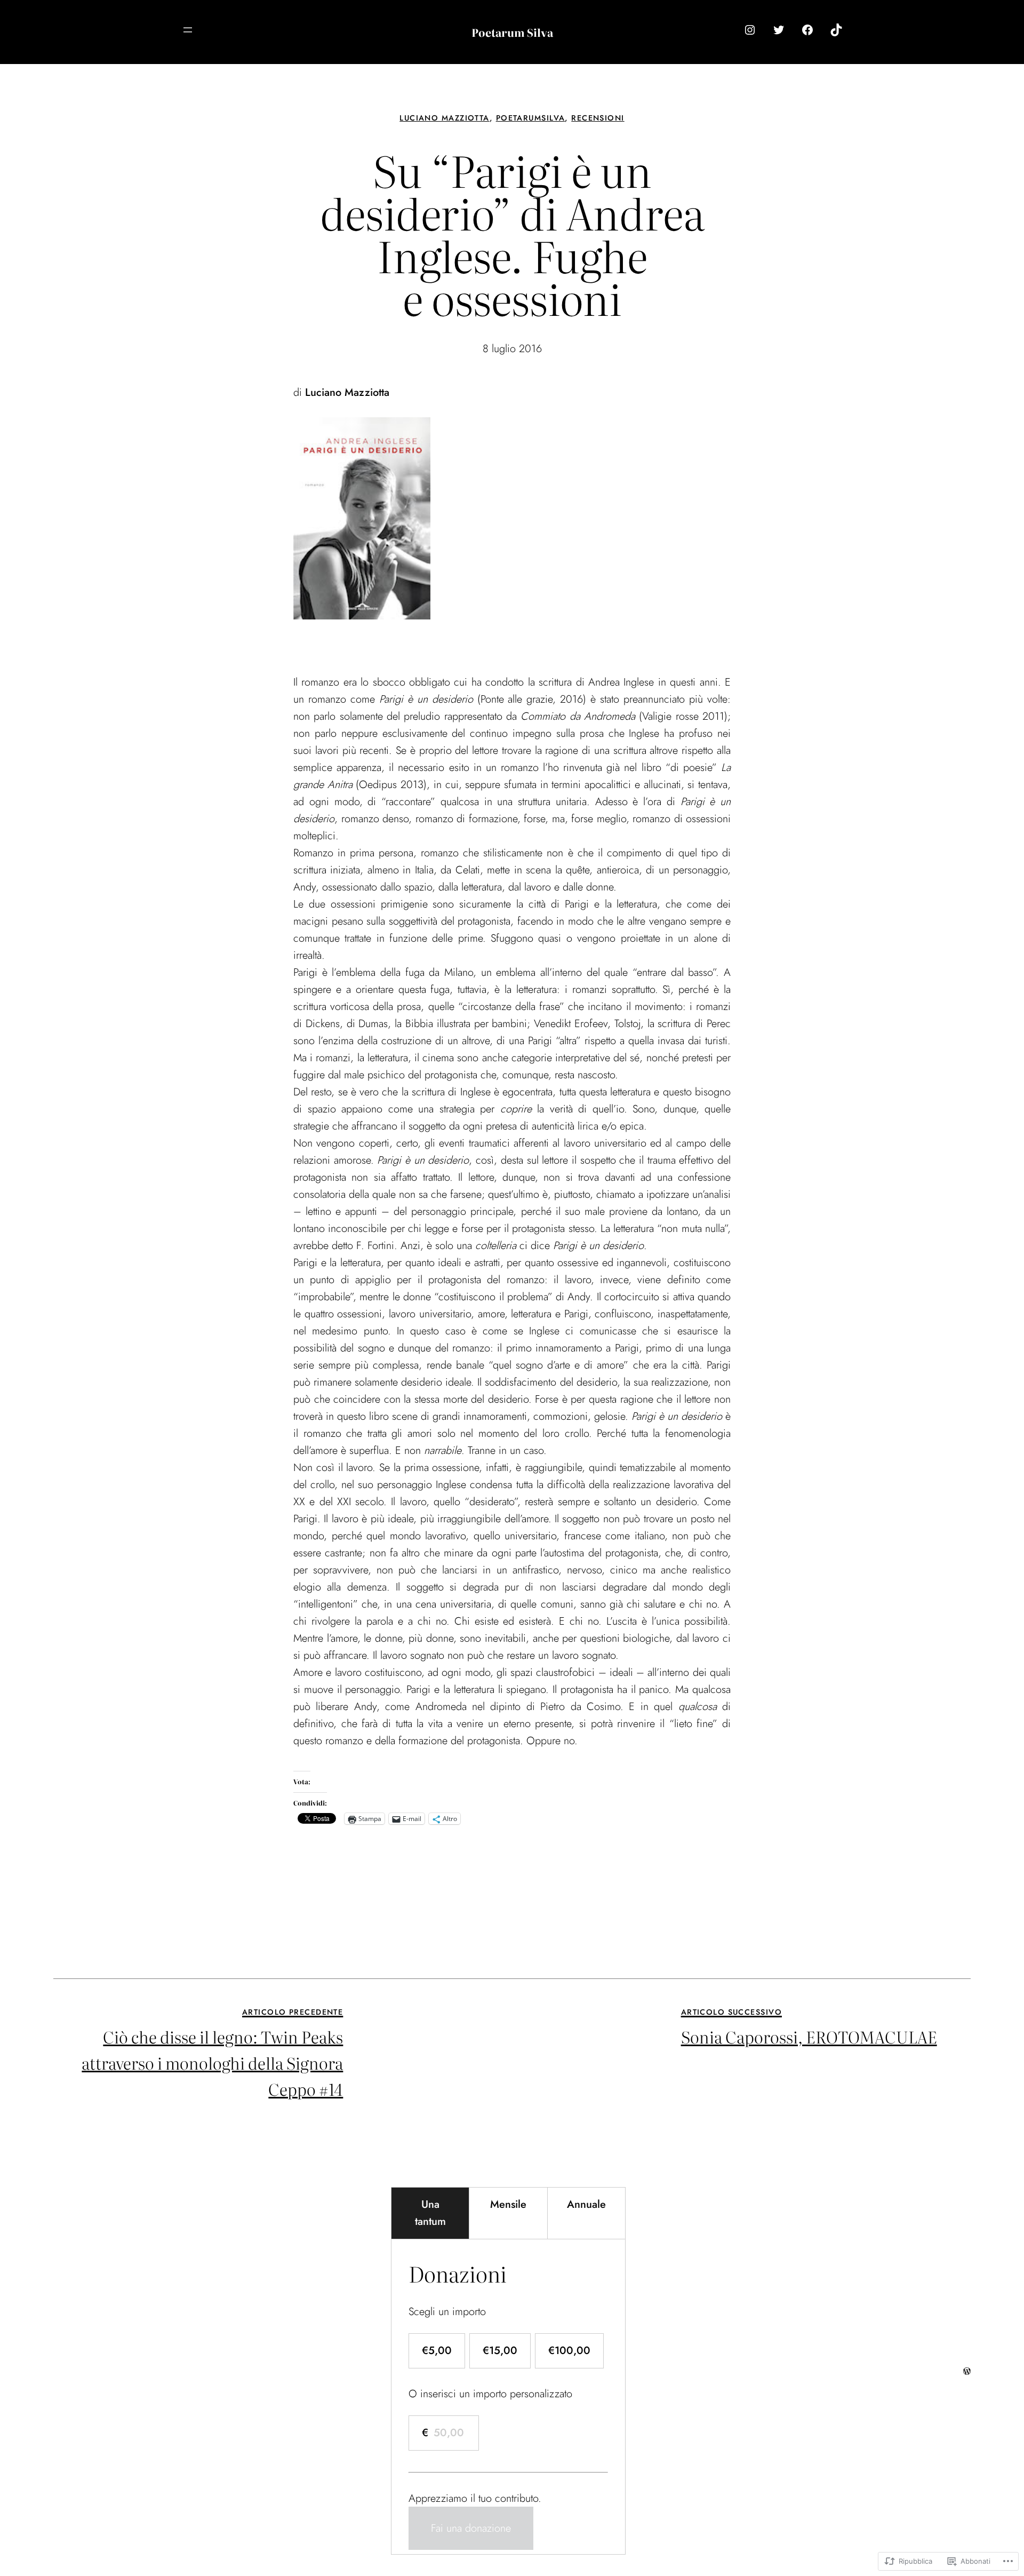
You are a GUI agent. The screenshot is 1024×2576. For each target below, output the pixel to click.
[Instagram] (750, 30)
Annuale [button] (586, 2204)
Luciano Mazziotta (444, 118)
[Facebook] (807, 30)
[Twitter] (779, 30)
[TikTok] (836, 30)
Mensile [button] (508, 2204)
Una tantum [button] (430, 2213)
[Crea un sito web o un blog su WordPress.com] (967, 2371)
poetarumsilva (531, 118)
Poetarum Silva (512, 32)
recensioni (598, 118)
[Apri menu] (188, 30)
